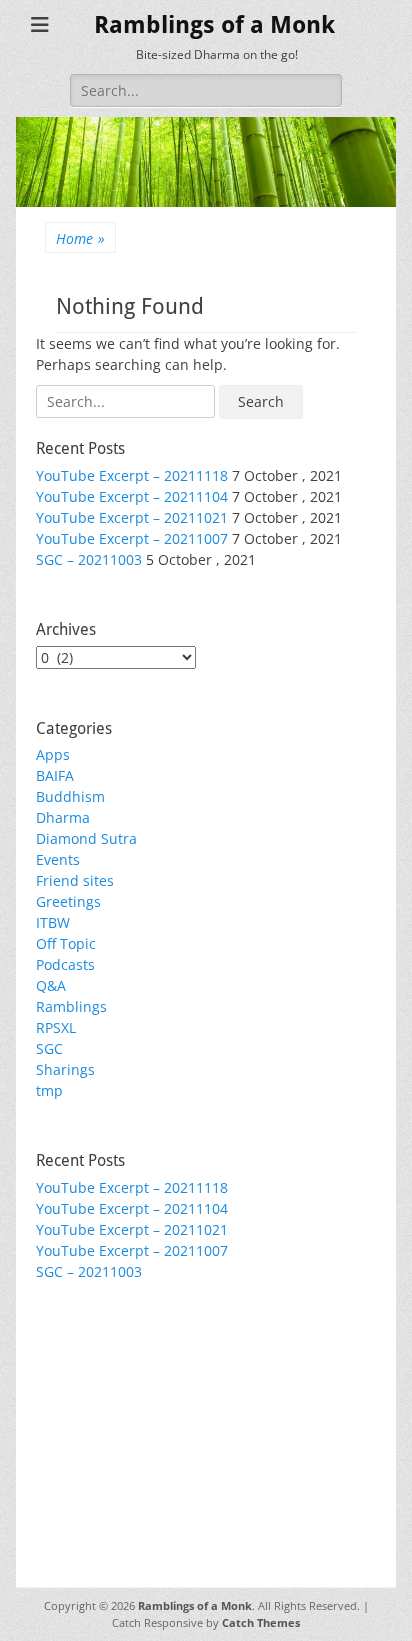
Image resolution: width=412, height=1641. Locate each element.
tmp (49, 1090)
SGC (49, 1048)
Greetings (68, 901)
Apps (53, 754)
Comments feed (89, 1405)
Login (54, 1363)
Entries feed (76, 1384)
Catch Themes (261, 1622)
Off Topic (66, 943)
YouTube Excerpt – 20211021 (132, 517)
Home (80, 238)
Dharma (63, 817)
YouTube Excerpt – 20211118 (132, 475)
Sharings (65, 1069)
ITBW (53, 922)
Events (58, 859)
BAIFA (55, 775)
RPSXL (56, 1027)
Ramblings (71, 1006)
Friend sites (75, 880)
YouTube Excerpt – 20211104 (132, 496)
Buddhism (70, 796)
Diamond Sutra (86, 838)
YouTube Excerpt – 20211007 (132, 538)
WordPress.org (85, 1426)
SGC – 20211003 (89, 559)
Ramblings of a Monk (214, 25)
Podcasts (65, 964)
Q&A (51, 985)
